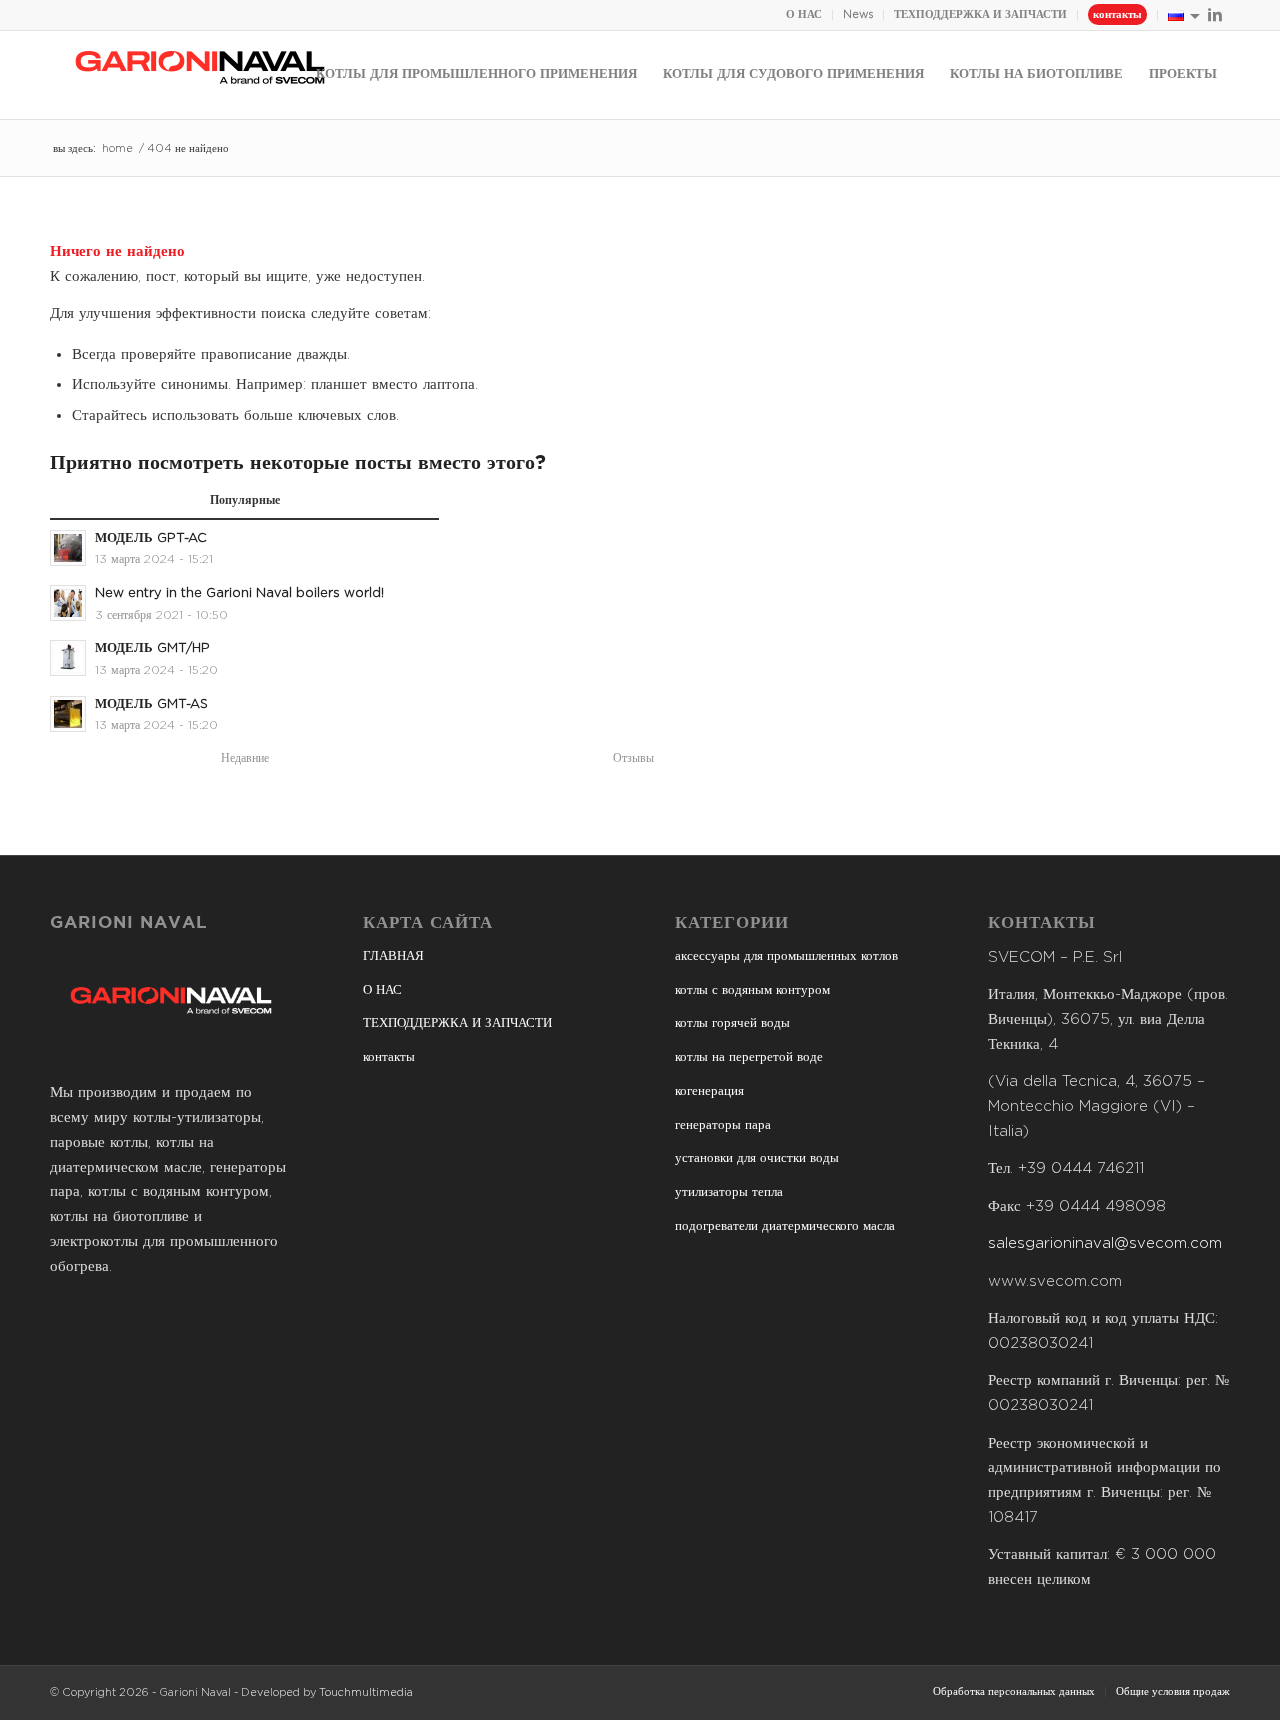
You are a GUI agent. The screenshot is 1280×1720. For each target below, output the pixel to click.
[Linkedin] (1215, 15)
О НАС (804, 14)
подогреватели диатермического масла (785, 1226)
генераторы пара (723, 1125)
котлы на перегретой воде (749, 1057)
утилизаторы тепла (729, 1192)
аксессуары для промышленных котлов (786, 956)
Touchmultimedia (366, 1692)
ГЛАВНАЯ (393, 956)
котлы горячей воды (732, 1023)
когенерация (709, 1091)
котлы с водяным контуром (752, 990)
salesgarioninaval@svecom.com (1105, 1243)
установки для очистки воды (757, 1158)
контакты (1117, 14)
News (858, 14)
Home (117, 148)
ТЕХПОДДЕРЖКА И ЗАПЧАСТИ (980, 14)
